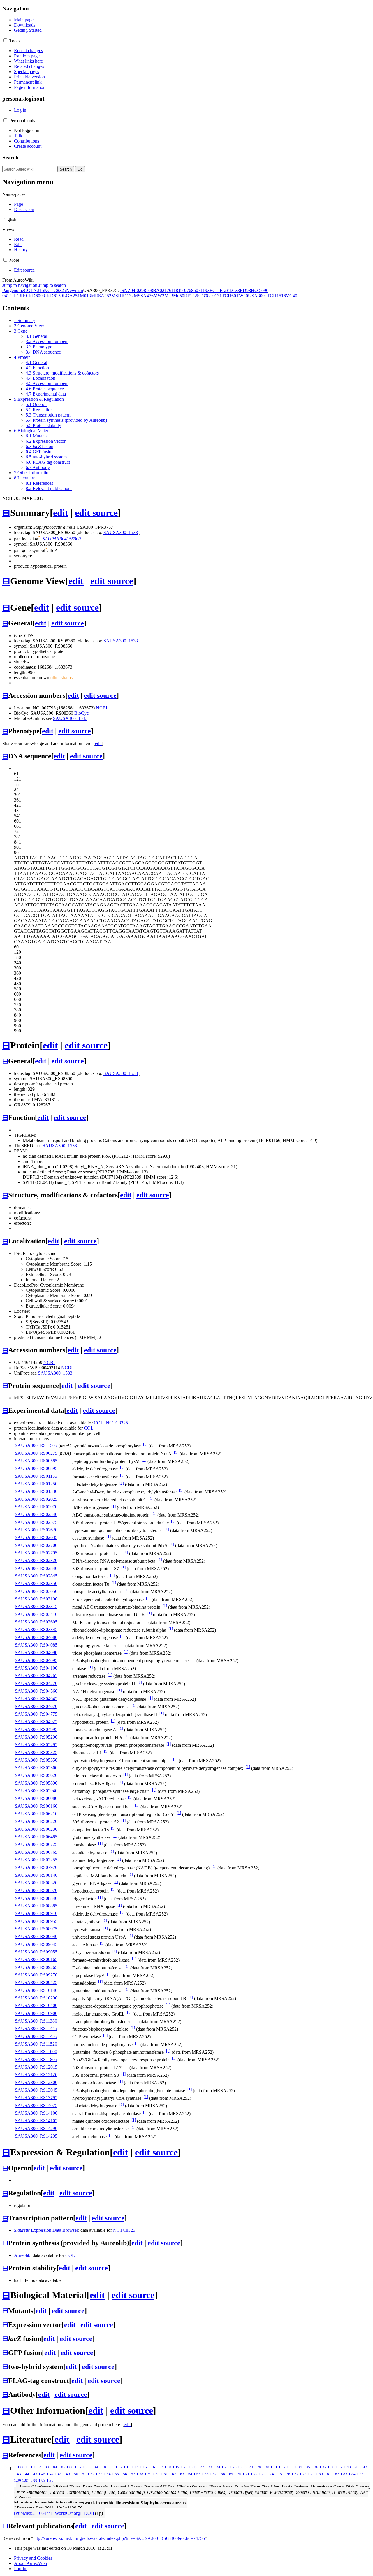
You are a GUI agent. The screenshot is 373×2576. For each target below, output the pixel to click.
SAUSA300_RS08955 (36, 1921)
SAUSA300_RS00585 (36, 1461)
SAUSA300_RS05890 (36, 1783)
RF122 (191, 296)
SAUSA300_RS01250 (36, 1484)
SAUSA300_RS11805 (36, 2059)
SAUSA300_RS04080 (36, 1637)
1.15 (143, 2467)
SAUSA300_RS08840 (36, 1898)
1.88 (34, 2480)
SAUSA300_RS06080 (36, 1798)
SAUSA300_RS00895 (36, 1468)
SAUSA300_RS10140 (36, 1990)
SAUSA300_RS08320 (36, 1883)
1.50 (75, 2474)
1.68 (221, 2474)
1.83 (344, 2474)
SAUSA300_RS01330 (36, 1491)
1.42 (364, 2467)
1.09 (94, 2467)
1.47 (50, 2474)
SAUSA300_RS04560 (36, 1691)
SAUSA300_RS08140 (36, 1875)
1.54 (107, 2474)
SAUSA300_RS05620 (36, 1775)
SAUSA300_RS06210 (36, 1814)
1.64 (189, 2474)
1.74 (270, 2474)
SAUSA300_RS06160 (36, 1806)
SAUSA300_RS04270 (36, 1683)
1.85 (360, 2474)
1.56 (124, 2474)
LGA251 (71, 296)
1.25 (225, 2467)
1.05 (62, 2467)
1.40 (347, 2467)
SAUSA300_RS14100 (36, 2113)
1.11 (111, 2467)
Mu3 (169, 296)
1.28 (249, 2467)
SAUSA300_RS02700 (36, 1545)
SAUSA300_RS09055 (36, 1952)
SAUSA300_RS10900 (36, 2013)
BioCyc (81, 713)
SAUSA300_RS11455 (36, 2036)
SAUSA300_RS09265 (36, 1967)
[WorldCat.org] (67, 2513)
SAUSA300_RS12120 (36, 2075)
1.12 (119, 2467)
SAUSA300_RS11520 (36, 2044)
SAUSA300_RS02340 (36, 1514)
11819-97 (180, 290)
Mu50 (179, 296)
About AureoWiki (30, 2563)
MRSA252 (101, 296)
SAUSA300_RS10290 (36, 1998)
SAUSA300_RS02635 (36, 1537)
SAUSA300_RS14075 (36, 2105)
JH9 (23, 296)
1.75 (279, 2474)
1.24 (217, 2467)
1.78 (303, 2474)
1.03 (45, 2467)
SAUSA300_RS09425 (36, 1982)
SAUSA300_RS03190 (36, 1599)
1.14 (135, 2467)
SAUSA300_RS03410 (36, 1614)
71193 (204, 290)
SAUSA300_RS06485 (36, 1837)
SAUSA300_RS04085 (36, 1645)
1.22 (200, 2467)
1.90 (50, 2480)
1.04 (54, 2467)
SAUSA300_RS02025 (36, 1499)
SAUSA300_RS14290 (36, 2128)
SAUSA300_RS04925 (36, 1722)
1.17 (160, 2467)
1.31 (274, 2467)
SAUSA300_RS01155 (36, 1476)
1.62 (173, 2474)
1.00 (21, 2467)
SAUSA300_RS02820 (36, 1560)
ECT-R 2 (218, 290)
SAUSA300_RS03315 (36, 1606)
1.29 (258, 2467)
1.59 (148, 2474)
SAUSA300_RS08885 (36, 1906)
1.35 (307, 2467)
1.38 (331, 2467)
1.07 (78, 2467)
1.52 (91, 2474)
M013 (85, 296)
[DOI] (88, 2513)
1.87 (26, 2480)
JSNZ (125, 290)
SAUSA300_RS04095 (36, 1660)
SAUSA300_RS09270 (36, 1975)
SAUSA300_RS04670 (36, 1706)
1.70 (238, 2474)
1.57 (132, 2474)
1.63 (181, 2474)
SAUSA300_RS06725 (36, 1844)
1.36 (315, 2467)
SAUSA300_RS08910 (36, 1913)
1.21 (192, 2467)
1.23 (209, 2467)
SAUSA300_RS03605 (36, 1622)
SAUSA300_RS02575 (36, 1522)
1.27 (241, 2467)
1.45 (34, 2474)
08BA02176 (160, 290)
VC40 (292, 296)
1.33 (290, 2467)
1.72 (254, 2474)
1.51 (83, 2474)
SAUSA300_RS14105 (36, 2121)
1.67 (213, 2474)
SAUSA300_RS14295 (36, 2136)
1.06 (70, 2467)
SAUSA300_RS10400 (36, 2005)
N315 (39, 290)
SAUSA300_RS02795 (36, 1553)
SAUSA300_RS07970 (36, 1867)
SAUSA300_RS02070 (36, 1507)
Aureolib (22, 2255)
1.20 (184, 2467)
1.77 (295, 2474)
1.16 (152, 2467)
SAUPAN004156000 (62, 539)
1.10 (103, 2467)
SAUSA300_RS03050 (36, 1591)
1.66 (205, 2474)
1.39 (339, 2467)
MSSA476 (144, 296)
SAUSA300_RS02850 (36, 1583)
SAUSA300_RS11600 (36, 2052)
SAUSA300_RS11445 (36, 2028)
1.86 (17, 2480)
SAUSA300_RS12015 (36, 2067)
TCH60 (229, 296)
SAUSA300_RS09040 (36, 1936)
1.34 (298, 2467)
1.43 (17, 2474)
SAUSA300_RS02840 (36, 1568)
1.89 (42, 2480)
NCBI (102, 708)
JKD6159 (54, 296)
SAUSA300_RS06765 (36, 1852)
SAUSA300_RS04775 (36, 1714)
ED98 (245, 290)
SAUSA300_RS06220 (36, 1821)
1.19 (176, 2467)
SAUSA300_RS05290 (36, 1737)
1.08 (86, 2467)
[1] (145, 1444)
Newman (75, 290)
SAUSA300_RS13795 (36, 2098)
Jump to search (52, 285)
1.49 (66, 2474)
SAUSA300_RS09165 (36, 1959)
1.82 (336, 2474)
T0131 (216, 296)
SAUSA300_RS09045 (36, 1944)
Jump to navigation (20, 285)
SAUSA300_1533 (121, 532)
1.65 (197, 2474)
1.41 (356, 2467)
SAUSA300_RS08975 (36, 1929)
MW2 (159, 296)
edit (61, 513)
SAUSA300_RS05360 (36, 1768)
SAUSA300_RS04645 (36, 1699)
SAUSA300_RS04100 (36, 1668)
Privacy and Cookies (33, 2558)
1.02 (37, 2467)
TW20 (242, 296)
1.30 (266, 2467)
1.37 (323, 2467)
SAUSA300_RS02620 (36, 1530)
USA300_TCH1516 (267, 296)
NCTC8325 (55, 290)
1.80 (319, 2474)
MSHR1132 (123, 296)
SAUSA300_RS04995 (36, 1729)
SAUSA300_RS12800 (36, 2082)
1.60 (156, 2474)
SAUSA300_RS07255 (36, 1860)
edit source (96, 513)
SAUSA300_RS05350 (36, 1760)
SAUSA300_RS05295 (36, 1745)
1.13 (127, 2467)
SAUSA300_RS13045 (36, 2090)
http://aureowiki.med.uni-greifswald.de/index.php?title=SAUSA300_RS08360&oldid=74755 (119, 2538)
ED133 (233, 290)
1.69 (230, 2474)
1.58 (140, 2474)
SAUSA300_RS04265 (36, 1676)
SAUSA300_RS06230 (36, 1829)
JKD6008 (36, 296)
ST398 (203, 296)
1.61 (164, 2474)
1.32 (282, 2467)
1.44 (26, 2474)
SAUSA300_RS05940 (36, 1791)
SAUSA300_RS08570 (36, 1890)
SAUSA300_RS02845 (36, 1576)
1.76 (287, 2474)
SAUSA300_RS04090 (36, 1652)
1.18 (168, 2467)
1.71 (246, 2474)
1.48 (58, 2474)
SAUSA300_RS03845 (36, 1629)
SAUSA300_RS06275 (36, 1453)
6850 (193, 290)
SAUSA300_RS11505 (36, 1445)
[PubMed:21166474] (33, 2513)
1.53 (99, 2474)
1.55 (115, 2474)
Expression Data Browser (46, 2230)
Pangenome (13, 290)
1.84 (352, 2474)
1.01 (29, 2467)
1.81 (328, 2474)
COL (29, 290)
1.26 (233, 2467)
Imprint (21, 2569)
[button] (5, 40)
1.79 (311, 2474)
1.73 (262, 2474)
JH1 (15, 296)
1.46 (42, 2474)
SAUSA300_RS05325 (36, 1752)
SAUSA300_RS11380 (36, 2021)
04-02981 (139, 290)
